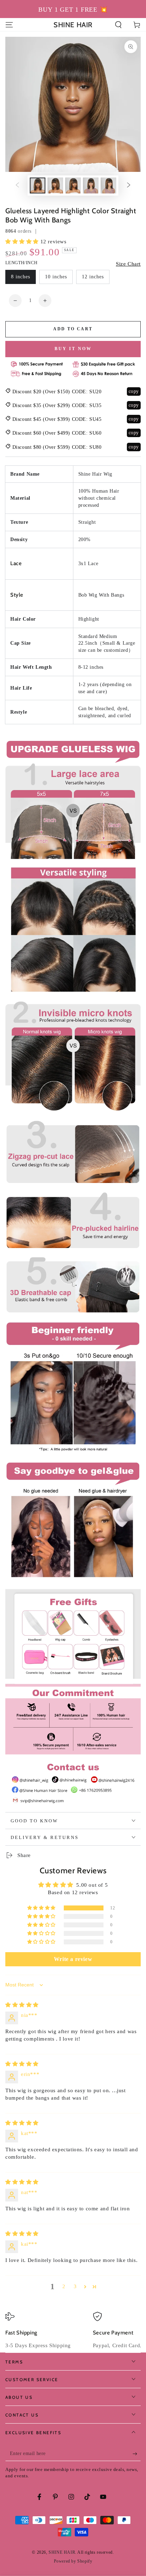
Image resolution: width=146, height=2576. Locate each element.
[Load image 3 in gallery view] (73, 185)
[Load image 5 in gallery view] (108, 185)
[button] (118, 25)
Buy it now (73, 349)
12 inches (93, 277)
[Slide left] (17, 186)
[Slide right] (129, 186)
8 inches (21, 277)
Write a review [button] (73, 1959)
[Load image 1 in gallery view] (38, 185)
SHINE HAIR (62, 2552)
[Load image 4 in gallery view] (91, 185)
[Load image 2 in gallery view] (55, 185)
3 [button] (75, 2286)
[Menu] (9, 25)
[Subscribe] (137, 2454)
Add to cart (73, 329)
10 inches (56, 277)
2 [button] (64, 2286)
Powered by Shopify (73, 2561)
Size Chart (128, 264)
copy (134, 391)
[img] (22, 2005)
